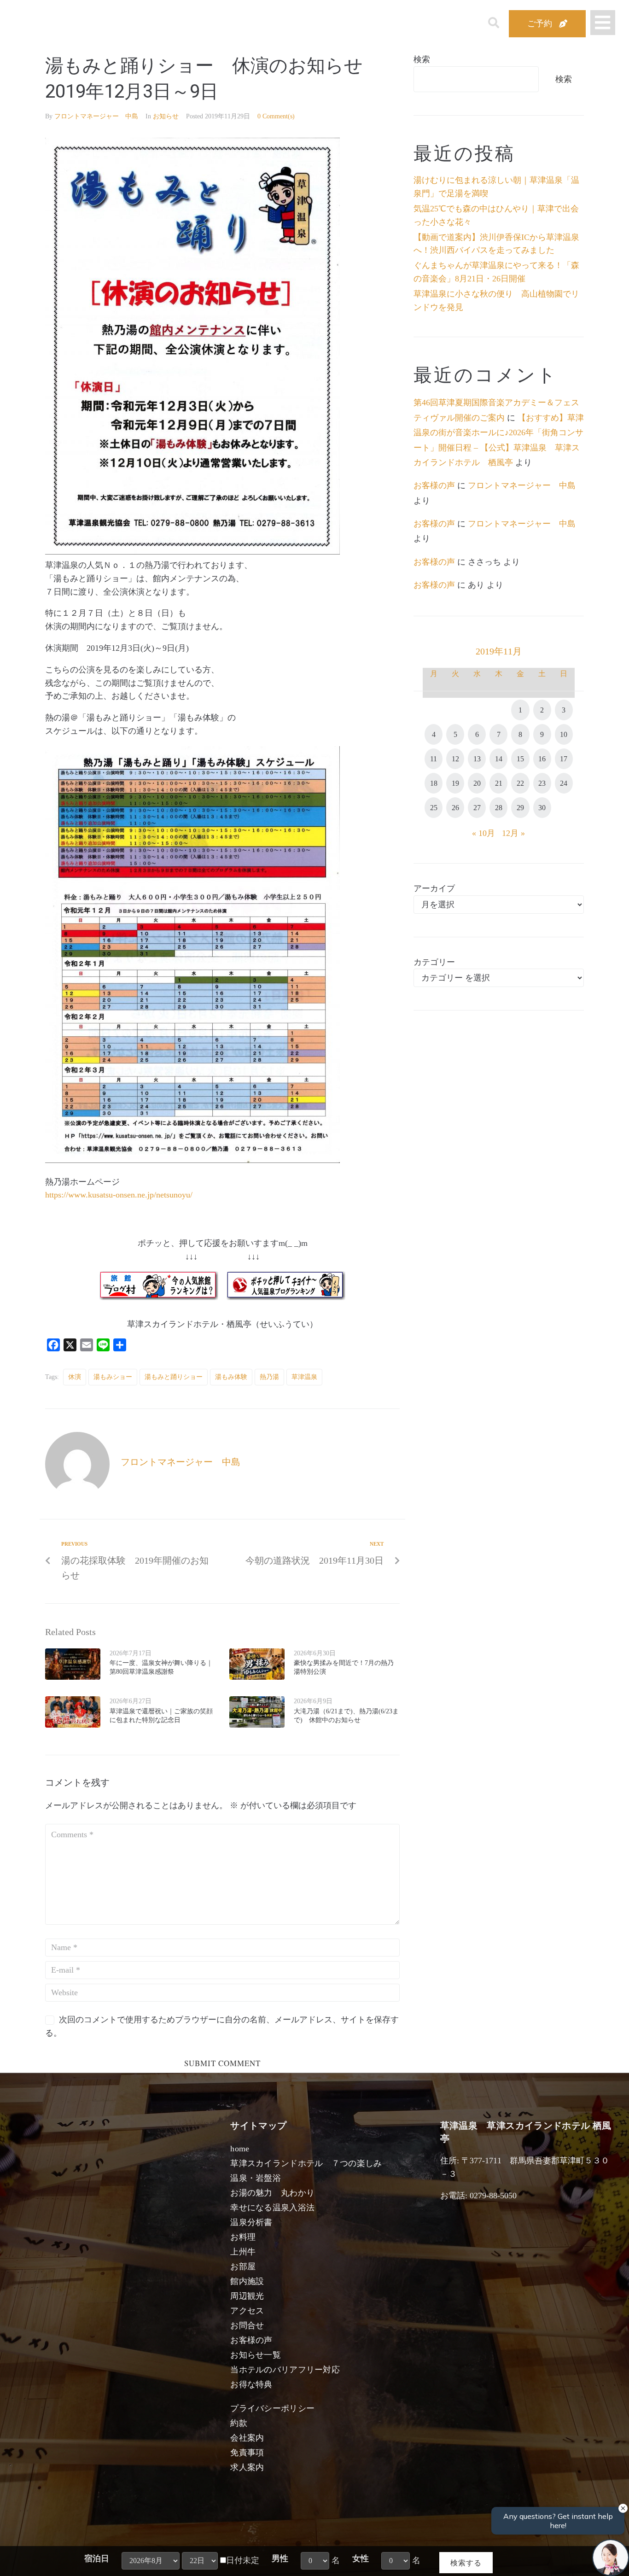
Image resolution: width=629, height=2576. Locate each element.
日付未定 (243, 2560)
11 (434, 759)
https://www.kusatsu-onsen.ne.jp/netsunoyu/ (119, 1195)
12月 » (513, 833)
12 (455, 759)
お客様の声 (434, 485)
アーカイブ (434, 888)
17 (564, 759)
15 (520, 759)
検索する (466, 2562)
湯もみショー (113, 1377)
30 (542, 808)
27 (477, 808)
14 (499, 759)
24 (564, 783)
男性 (280, 2558)
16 (542, 759)
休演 (75, 1377)
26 (455, 808)
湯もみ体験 (231, 1377)
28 (499, 808)
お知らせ (166, 116)
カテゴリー (434, 962)
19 (455, 783)
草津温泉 (304, 1377)
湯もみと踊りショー (174, 1377)
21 (499, 783)
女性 (361, 2558)
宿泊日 (97, 2558)
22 (520, 783)
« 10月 (483, 833)
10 (564, 734)
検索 (422, 59)
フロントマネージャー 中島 (96, 116)
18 (434, 783)
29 (520, 808)
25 (434, 808)
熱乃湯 (269, 1377)
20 (477, 783)
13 (477, 759)
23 (542, 783)
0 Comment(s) (276, 116)
